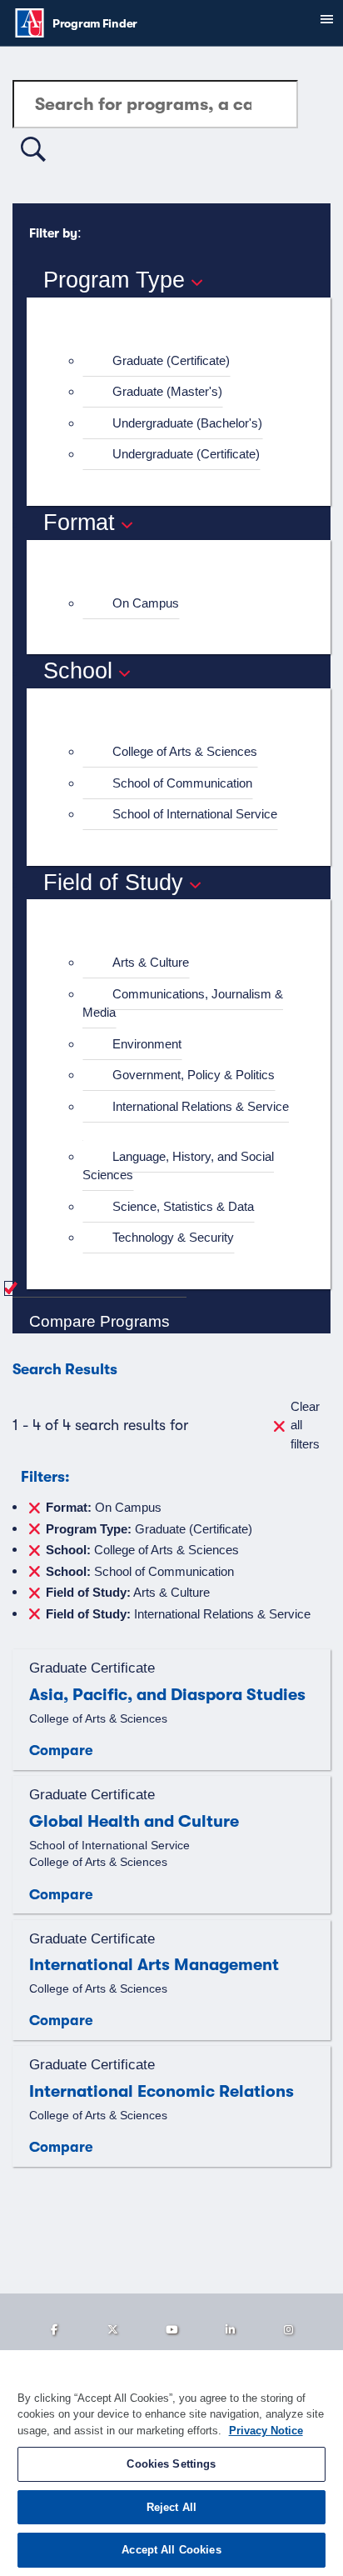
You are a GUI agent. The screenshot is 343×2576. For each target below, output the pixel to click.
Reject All (171, 2507)
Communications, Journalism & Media (183, 1003)
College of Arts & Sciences (185, 751)
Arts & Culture (151, 962)
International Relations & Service (201, 1106)
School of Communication (182, 783)
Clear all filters (305, 1425)
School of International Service (195, 814)
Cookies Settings (171, 2464)
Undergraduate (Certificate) (186, 454)
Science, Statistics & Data (183, 1206)
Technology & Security (173, 1237)
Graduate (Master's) (167, 391)
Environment (147, 1044)
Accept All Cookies (171, 2550)
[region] (171, 2463)
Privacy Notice (266, 2431)
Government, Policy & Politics (194, 1075)
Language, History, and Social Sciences (178, 1166)
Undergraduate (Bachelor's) (187, 423)
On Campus (146, 603)
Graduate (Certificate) (171, 360)
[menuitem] (186, 361)
